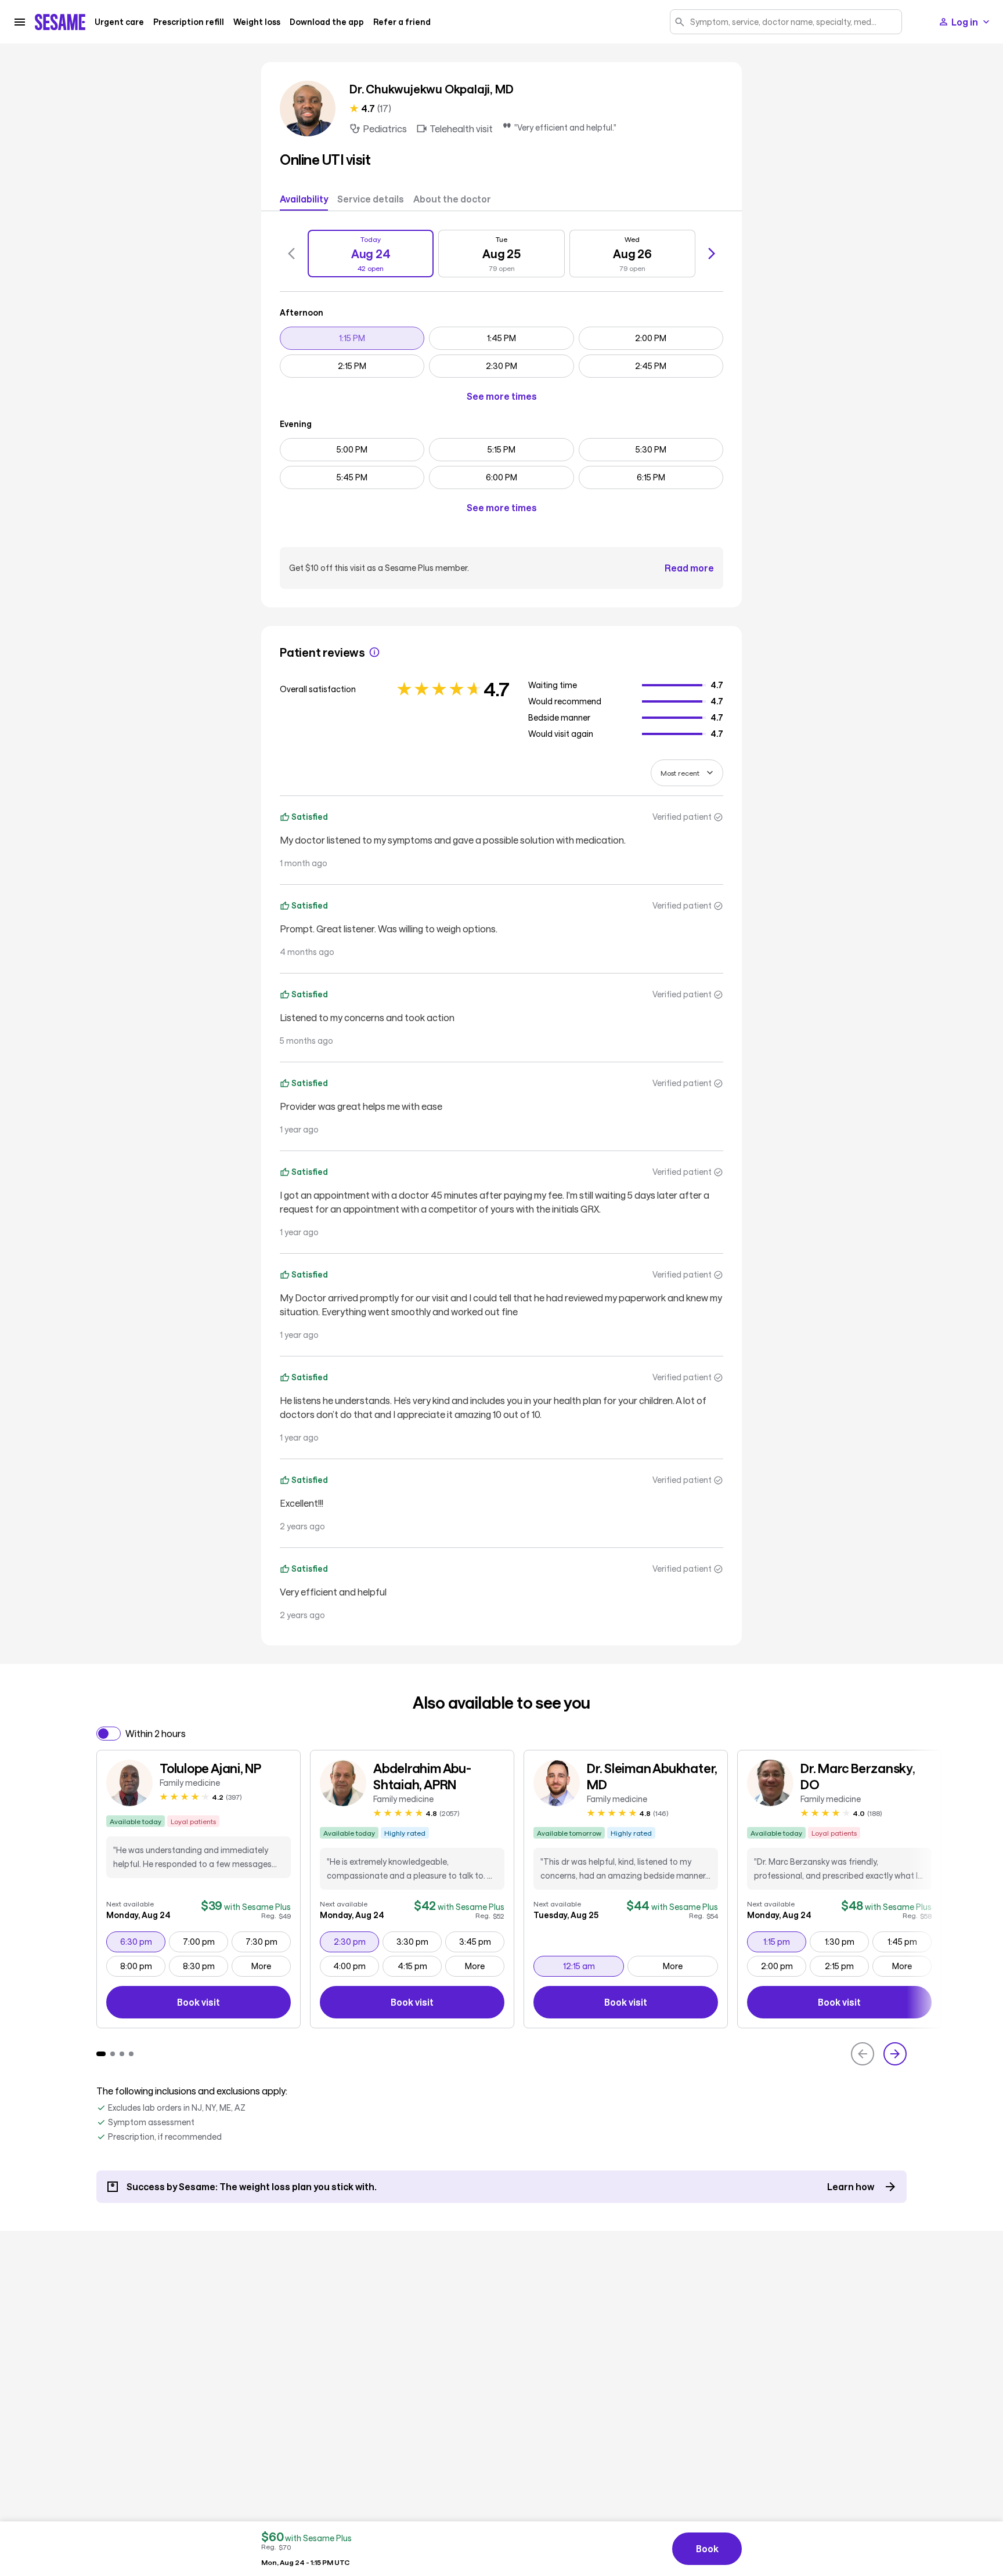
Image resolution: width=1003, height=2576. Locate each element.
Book (707, 2548)
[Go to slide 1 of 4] (101, 2054)
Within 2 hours (156, 1733)
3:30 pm (419, 1941)
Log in (965, 22)
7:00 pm (205, 1941)
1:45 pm (909, 1941)
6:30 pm (142, 1941)
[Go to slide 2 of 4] (113, 2054)
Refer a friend (402, 22)
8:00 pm (142, 1966)
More (261, 1966)
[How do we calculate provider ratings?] (374, 652)
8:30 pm (205, 1966)
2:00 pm (783, 1966)
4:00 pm (356, 1966)
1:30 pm (847, 1941)
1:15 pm (784, 1941)
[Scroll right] (895, 2054)
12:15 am (593, 1966)
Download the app (327, 22)
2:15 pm (847, 1966)
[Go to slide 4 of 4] (131, 2054)
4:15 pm (419, 1966)
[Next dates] (712, 254)
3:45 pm (481, 1941)
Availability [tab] (304, 199)
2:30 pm (356, 1941)
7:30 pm (268, 1941)
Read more (689, 568)
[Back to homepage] (60, 22)
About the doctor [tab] (452, 199)
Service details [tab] (371, 199)
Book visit (234, 2004)
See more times (502, 396)
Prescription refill (189, 22)
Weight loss (257, 22)
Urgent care (119, 22)
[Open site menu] (20, 22)
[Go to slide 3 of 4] (122, 2054)
